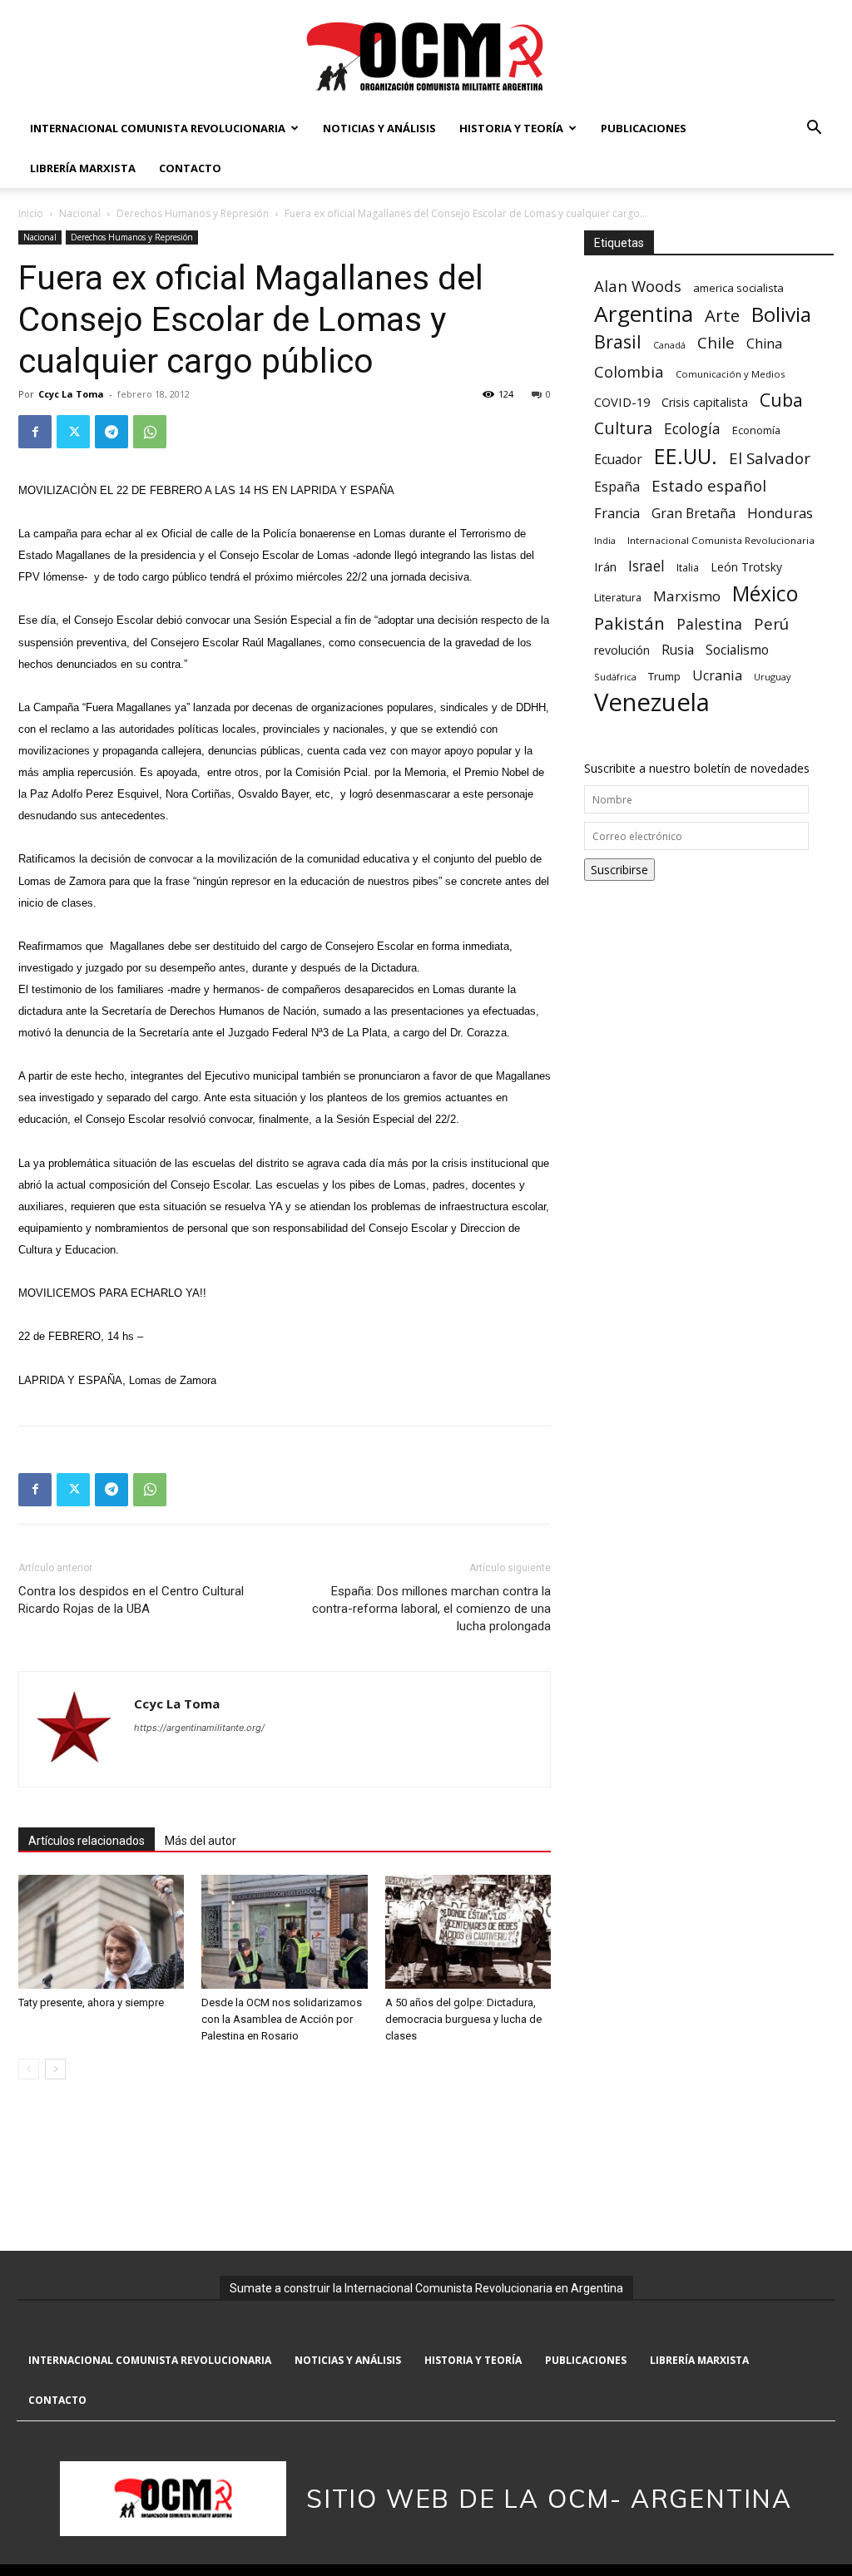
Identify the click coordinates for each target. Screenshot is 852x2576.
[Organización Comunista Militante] (426, 55)
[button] (814, 129)
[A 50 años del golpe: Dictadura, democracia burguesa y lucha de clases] (468, 1932)
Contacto (190, 168)
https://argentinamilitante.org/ (199, 1728)
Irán (605, 566)
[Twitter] (73, 432)
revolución (622, 650)
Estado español (709, 485)
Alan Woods (638, 286)
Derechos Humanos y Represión (193, 213)
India (605, 540)
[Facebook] (35, 432)
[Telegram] (111, 432)
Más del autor (201, 1841)
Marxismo (687, 596)
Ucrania (717, 676)
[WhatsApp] (150, 432)
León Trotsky (746, 567)
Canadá (669, 345)
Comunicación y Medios (730, 374)
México (765, 593)
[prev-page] (29, 2069)
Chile (716, 342)
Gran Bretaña (693, 514)
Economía (756, 430)
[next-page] (55, 2069)
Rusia (678, 650)
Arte (722, 316)
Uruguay (772, 677)
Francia (617, 514)
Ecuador (618, 460)
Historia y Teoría (511, 128)
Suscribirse (619, 870)
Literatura (618, 598)
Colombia (629, 371)
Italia (688, 568)
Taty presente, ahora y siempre (91, 2002)
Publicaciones (644, 128)
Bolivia (781, 314)
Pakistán (629, 623)
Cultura (623, 428)
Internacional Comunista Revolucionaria (158, 128)
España (617, 487)
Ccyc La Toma (71, 394)
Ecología (692, 429)
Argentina (644, 314)
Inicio (31, 213)
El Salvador (770, 459)
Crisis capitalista (705, 402)
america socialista (738, 288)
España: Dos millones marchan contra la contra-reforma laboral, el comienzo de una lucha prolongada (431, 1609)
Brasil (618, 341)
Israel (646, 566)
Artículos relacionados (87, 1841)
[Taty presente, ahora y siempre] (101, 1932)
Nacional (80, 213)
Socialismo (737, 650)
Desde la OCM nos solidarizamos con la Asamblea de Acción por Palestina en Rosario (282, 2019)
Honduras (780, 513)
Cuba (781, 400)
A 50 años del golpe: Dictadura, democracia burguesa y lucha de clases (463, 2019)
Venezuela (652, 702)
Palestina (709, 624)
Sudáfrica (615, 677)
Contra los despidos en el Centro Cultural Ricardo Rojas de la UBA (131, 1600)
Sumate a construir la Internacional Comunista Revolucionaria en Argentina (426, 2288)
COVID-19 (622, 402)
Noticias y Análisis (379, 128)
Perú (771, 623)
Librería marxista (83, 168)
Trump (664, 676)
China (764, 344)
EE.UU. (686, 456)
